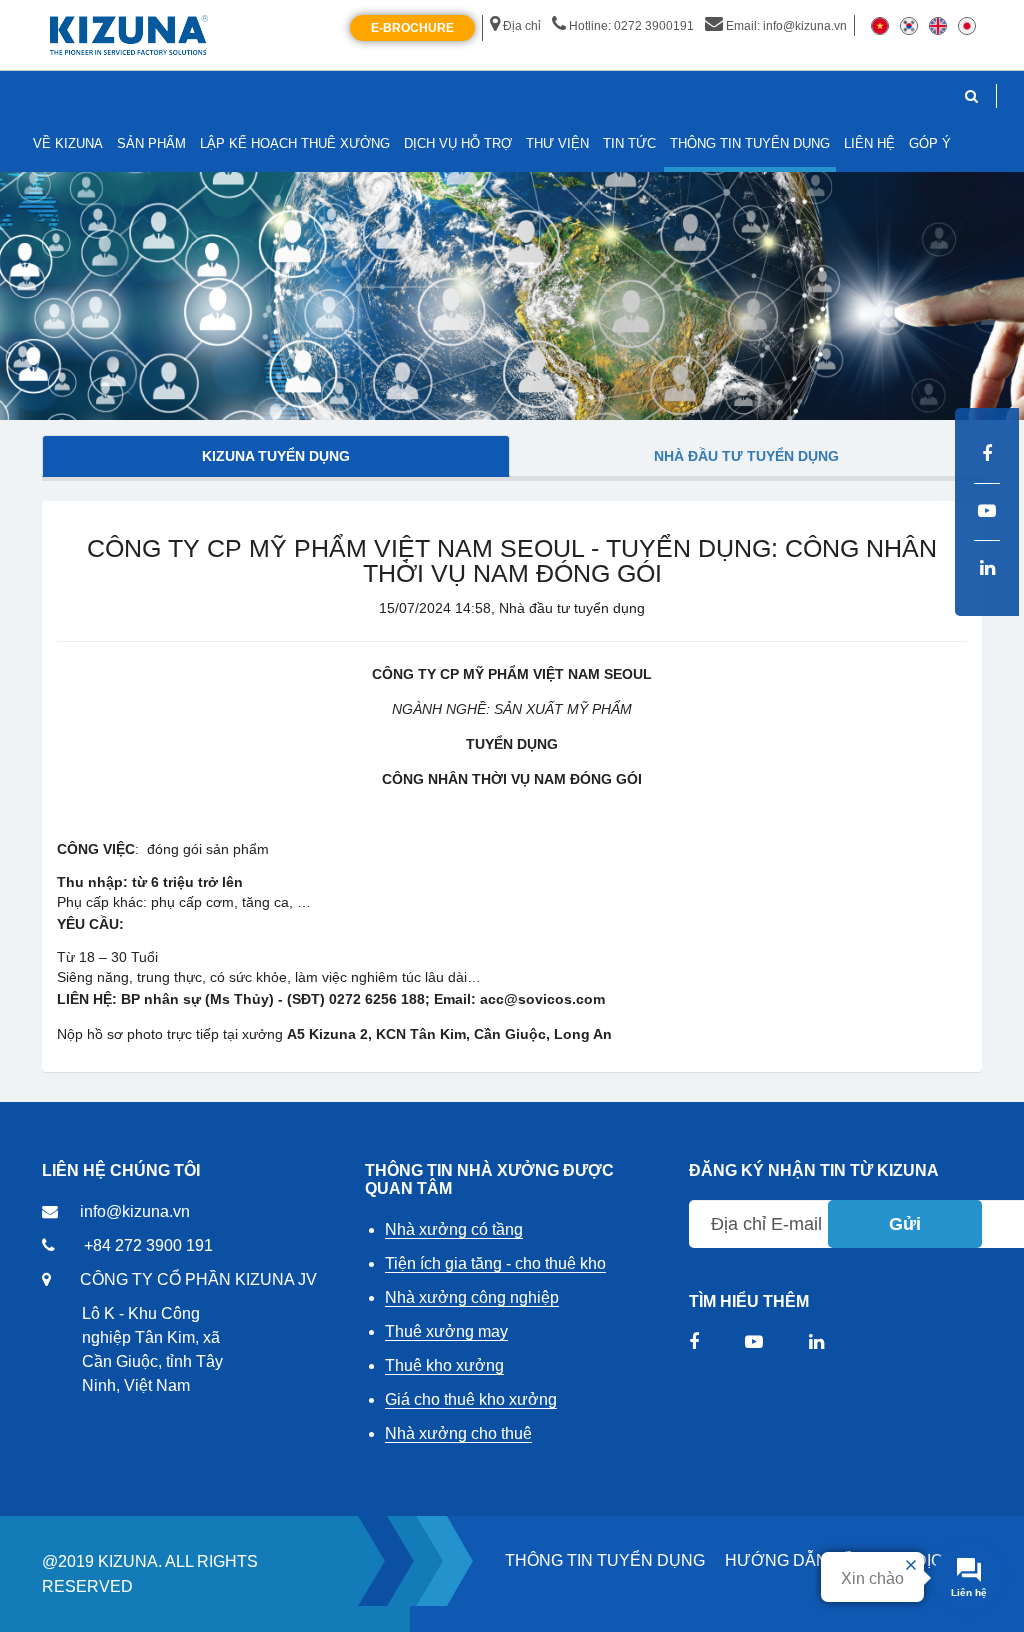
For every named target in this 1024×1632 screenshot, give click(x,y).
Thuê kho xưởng (444, 1365)
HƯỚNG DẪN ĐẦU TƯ (810, 1560)
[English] (938, 25)
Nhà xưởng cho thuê (458, 1433)
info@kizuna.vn (135, 1211)
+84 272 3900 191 (148, 1245)
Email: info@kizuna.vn (786, 26)
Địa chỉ (522, 26)
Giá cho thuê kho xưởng (471, 1399)
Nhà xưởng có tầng (454, 1229)
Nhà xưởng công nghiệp (472, 1297)
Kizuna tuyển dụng (276, 456)
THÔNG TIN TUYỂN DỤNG (605, 1560)
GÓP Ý (930, 143)
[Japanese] (967, 25)
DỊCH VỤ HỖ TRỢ (458, 143)
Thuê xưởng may (446, 1331)
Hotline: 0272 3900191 (631, 26)
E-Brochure (412, 28)
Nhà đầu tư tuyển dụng (746, 456)
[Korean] (909, 25)
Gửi (905, 1224)
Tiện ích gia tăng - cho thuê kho (495, 1263)
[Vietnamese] (880, 25)
